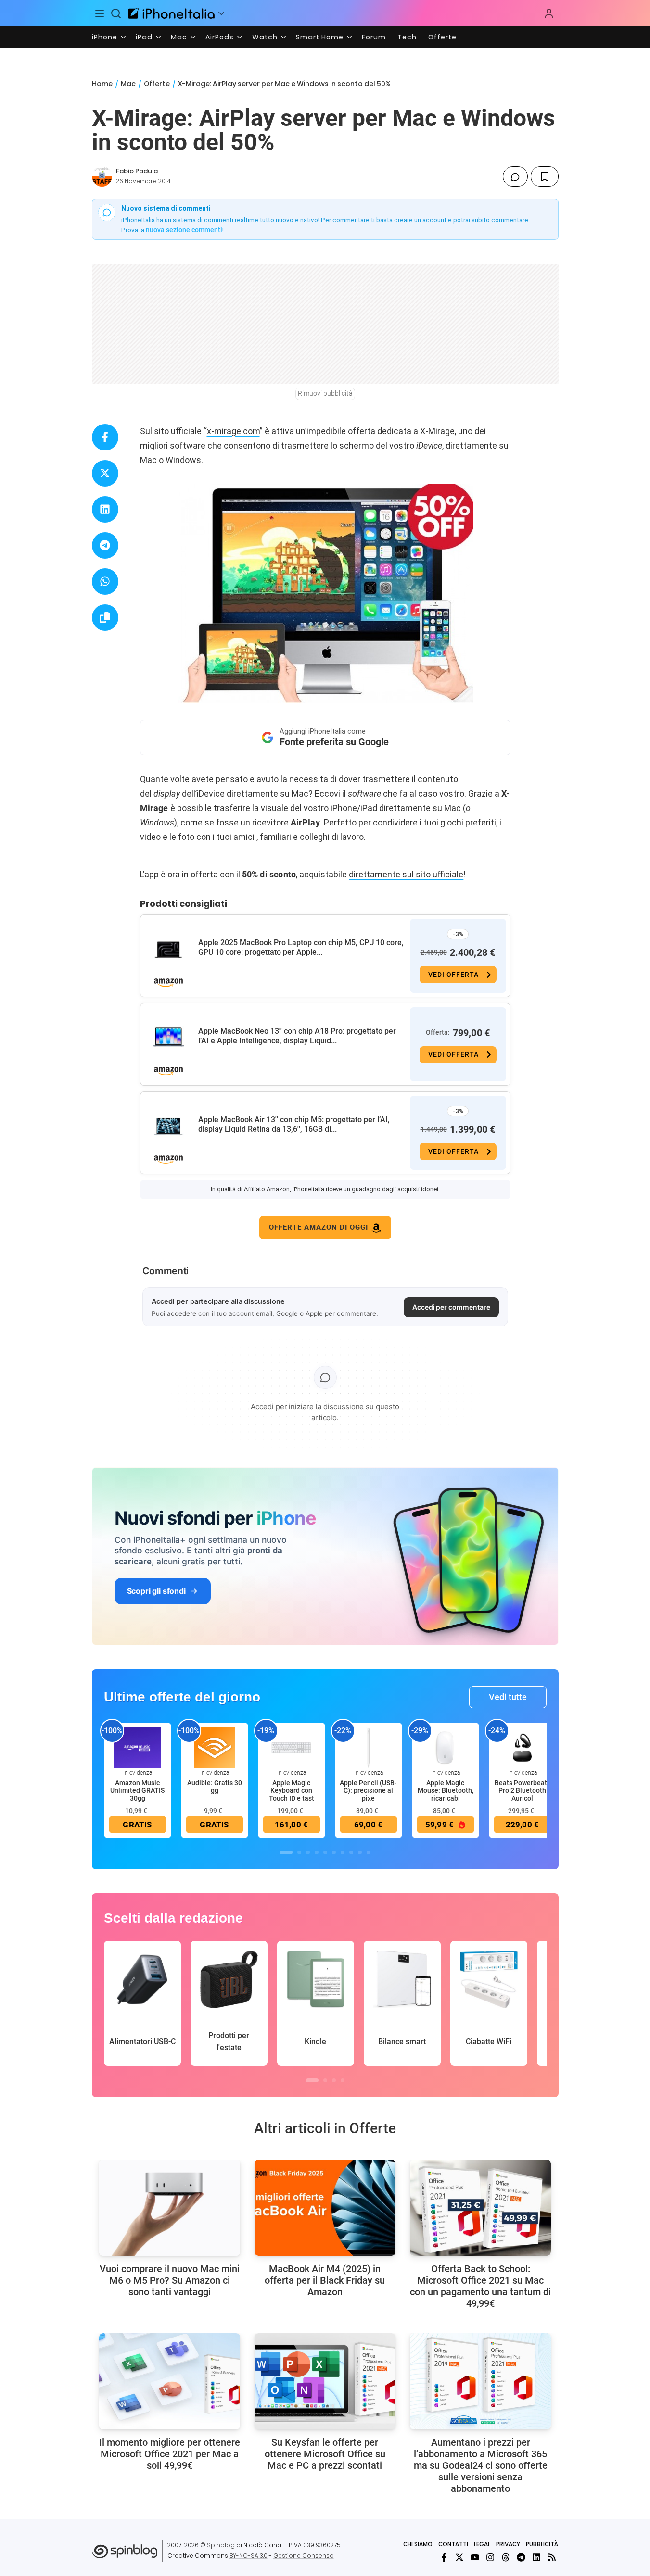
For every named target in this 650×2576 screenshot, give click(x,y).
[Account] (549, 13)
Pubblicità (542, 2544)
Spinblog (221, 2545)
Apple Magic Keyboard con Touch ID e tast (292, 1790)
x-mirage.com (233, 431)
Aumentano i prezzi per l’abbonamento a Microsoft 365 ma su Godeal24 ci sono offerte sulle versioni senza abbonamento (481, 2465)
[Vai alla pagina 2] (299, 1852)
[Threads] (506, 2557)
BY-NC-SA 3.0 (249, 2556)
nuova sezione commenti (184, 230)
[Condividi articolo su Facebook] (105, 437)
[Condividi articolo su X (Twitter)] (105, 473)
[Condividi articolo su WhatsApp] (105, 581)
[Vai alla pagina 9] (360, 1852)
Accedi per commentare (451, 1307)
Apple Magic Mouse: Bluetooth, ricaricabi (446, 1790)
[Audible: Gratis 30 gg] (215, 1747)
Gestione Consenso (304, 2556)
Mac (179, 37)
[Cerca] (116, 13)
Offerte (442, 37)
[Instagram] (490, 2557)
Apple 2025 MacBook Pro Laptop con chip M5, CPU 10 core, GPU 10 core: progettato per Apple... (301, 947)
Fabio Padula (137, 171)
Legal (482, 2544)
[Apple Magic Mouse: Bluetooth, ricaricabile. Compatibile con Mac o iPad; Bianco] (446, 1747)
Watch (265, 37)
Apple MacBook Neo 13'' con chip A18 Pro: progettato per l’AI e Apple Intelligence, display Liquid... (297, 1036)
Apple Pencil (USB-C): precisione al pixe (368, 1790)
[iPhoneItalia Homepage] (171, 13)
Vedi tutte (508, 1697)
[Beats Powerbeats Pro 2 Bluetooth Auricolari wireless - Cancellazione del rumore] (523, 1747)
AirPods (220, 37)
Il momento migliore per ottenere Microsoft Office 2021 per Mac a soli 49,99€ (170, 2454)
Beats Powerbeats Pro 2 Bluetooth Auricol (523, 1790)
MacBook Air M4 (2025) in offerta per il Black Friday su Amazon (325, 2280)
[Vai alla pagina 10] (369, 1852)
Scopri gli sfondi (156, 1591)
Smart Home (320, 37)
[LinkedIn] (536, 2557)
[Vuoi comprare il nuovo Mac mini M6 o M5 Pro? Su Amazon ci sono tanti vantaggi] (170, 2208)
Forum (374, 37)
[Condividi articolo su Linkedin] (105, 509)
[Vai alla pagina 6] (334, 1852)
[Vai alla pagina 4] (317, 1852)
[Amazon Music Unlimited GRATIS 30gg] (138, 1747)
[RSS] (552, 2557)
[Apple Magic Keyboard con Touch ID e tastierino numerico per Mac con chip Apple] (292, 1747)
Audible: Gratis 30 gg (215, 1787)
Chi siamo (418, 2544)
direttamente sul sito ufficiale (406, 874)
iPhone (105, 37)
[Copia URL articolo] (105, 618)
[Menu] (100, 13)
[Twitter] (459, 2557)
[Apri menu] (221, 13)
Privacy (508, 2544)
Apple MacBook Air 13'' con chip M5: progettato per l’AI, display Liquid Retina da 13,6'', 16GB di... (294, 1124)
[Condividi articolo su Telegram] (105, 545)
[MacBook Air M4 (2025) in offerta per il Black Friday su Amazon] (325, 2208)
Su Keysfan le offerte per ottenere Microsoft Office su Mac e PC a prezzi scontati (325, 2454)
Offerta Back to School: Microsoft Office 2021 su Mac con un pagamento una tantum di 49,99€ (480, 2286)
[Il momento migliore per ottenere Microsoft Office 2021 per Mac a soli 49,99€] (170, 2381)
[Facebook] (444, 2557)
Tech (407, 37)
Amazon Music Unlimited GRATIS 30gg (137, 1790)
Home (102, 84)
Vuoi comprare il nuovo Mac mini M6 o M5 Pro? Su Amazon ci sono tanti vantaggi (170, 2280)
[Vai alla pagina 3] (308, 1852)
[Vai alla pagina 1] (286, 1852)
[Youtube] (475, 2557)
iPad (144, 37)
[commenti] (515, 176)
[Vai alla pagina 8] (351, 1852)
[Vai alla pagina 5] (325, 1852)
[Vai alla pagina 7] (343, 1852)
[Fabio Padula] (102, 176)
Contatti (453, 2544)
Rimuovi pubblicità (325, 393)
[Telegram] (521, 2557)
